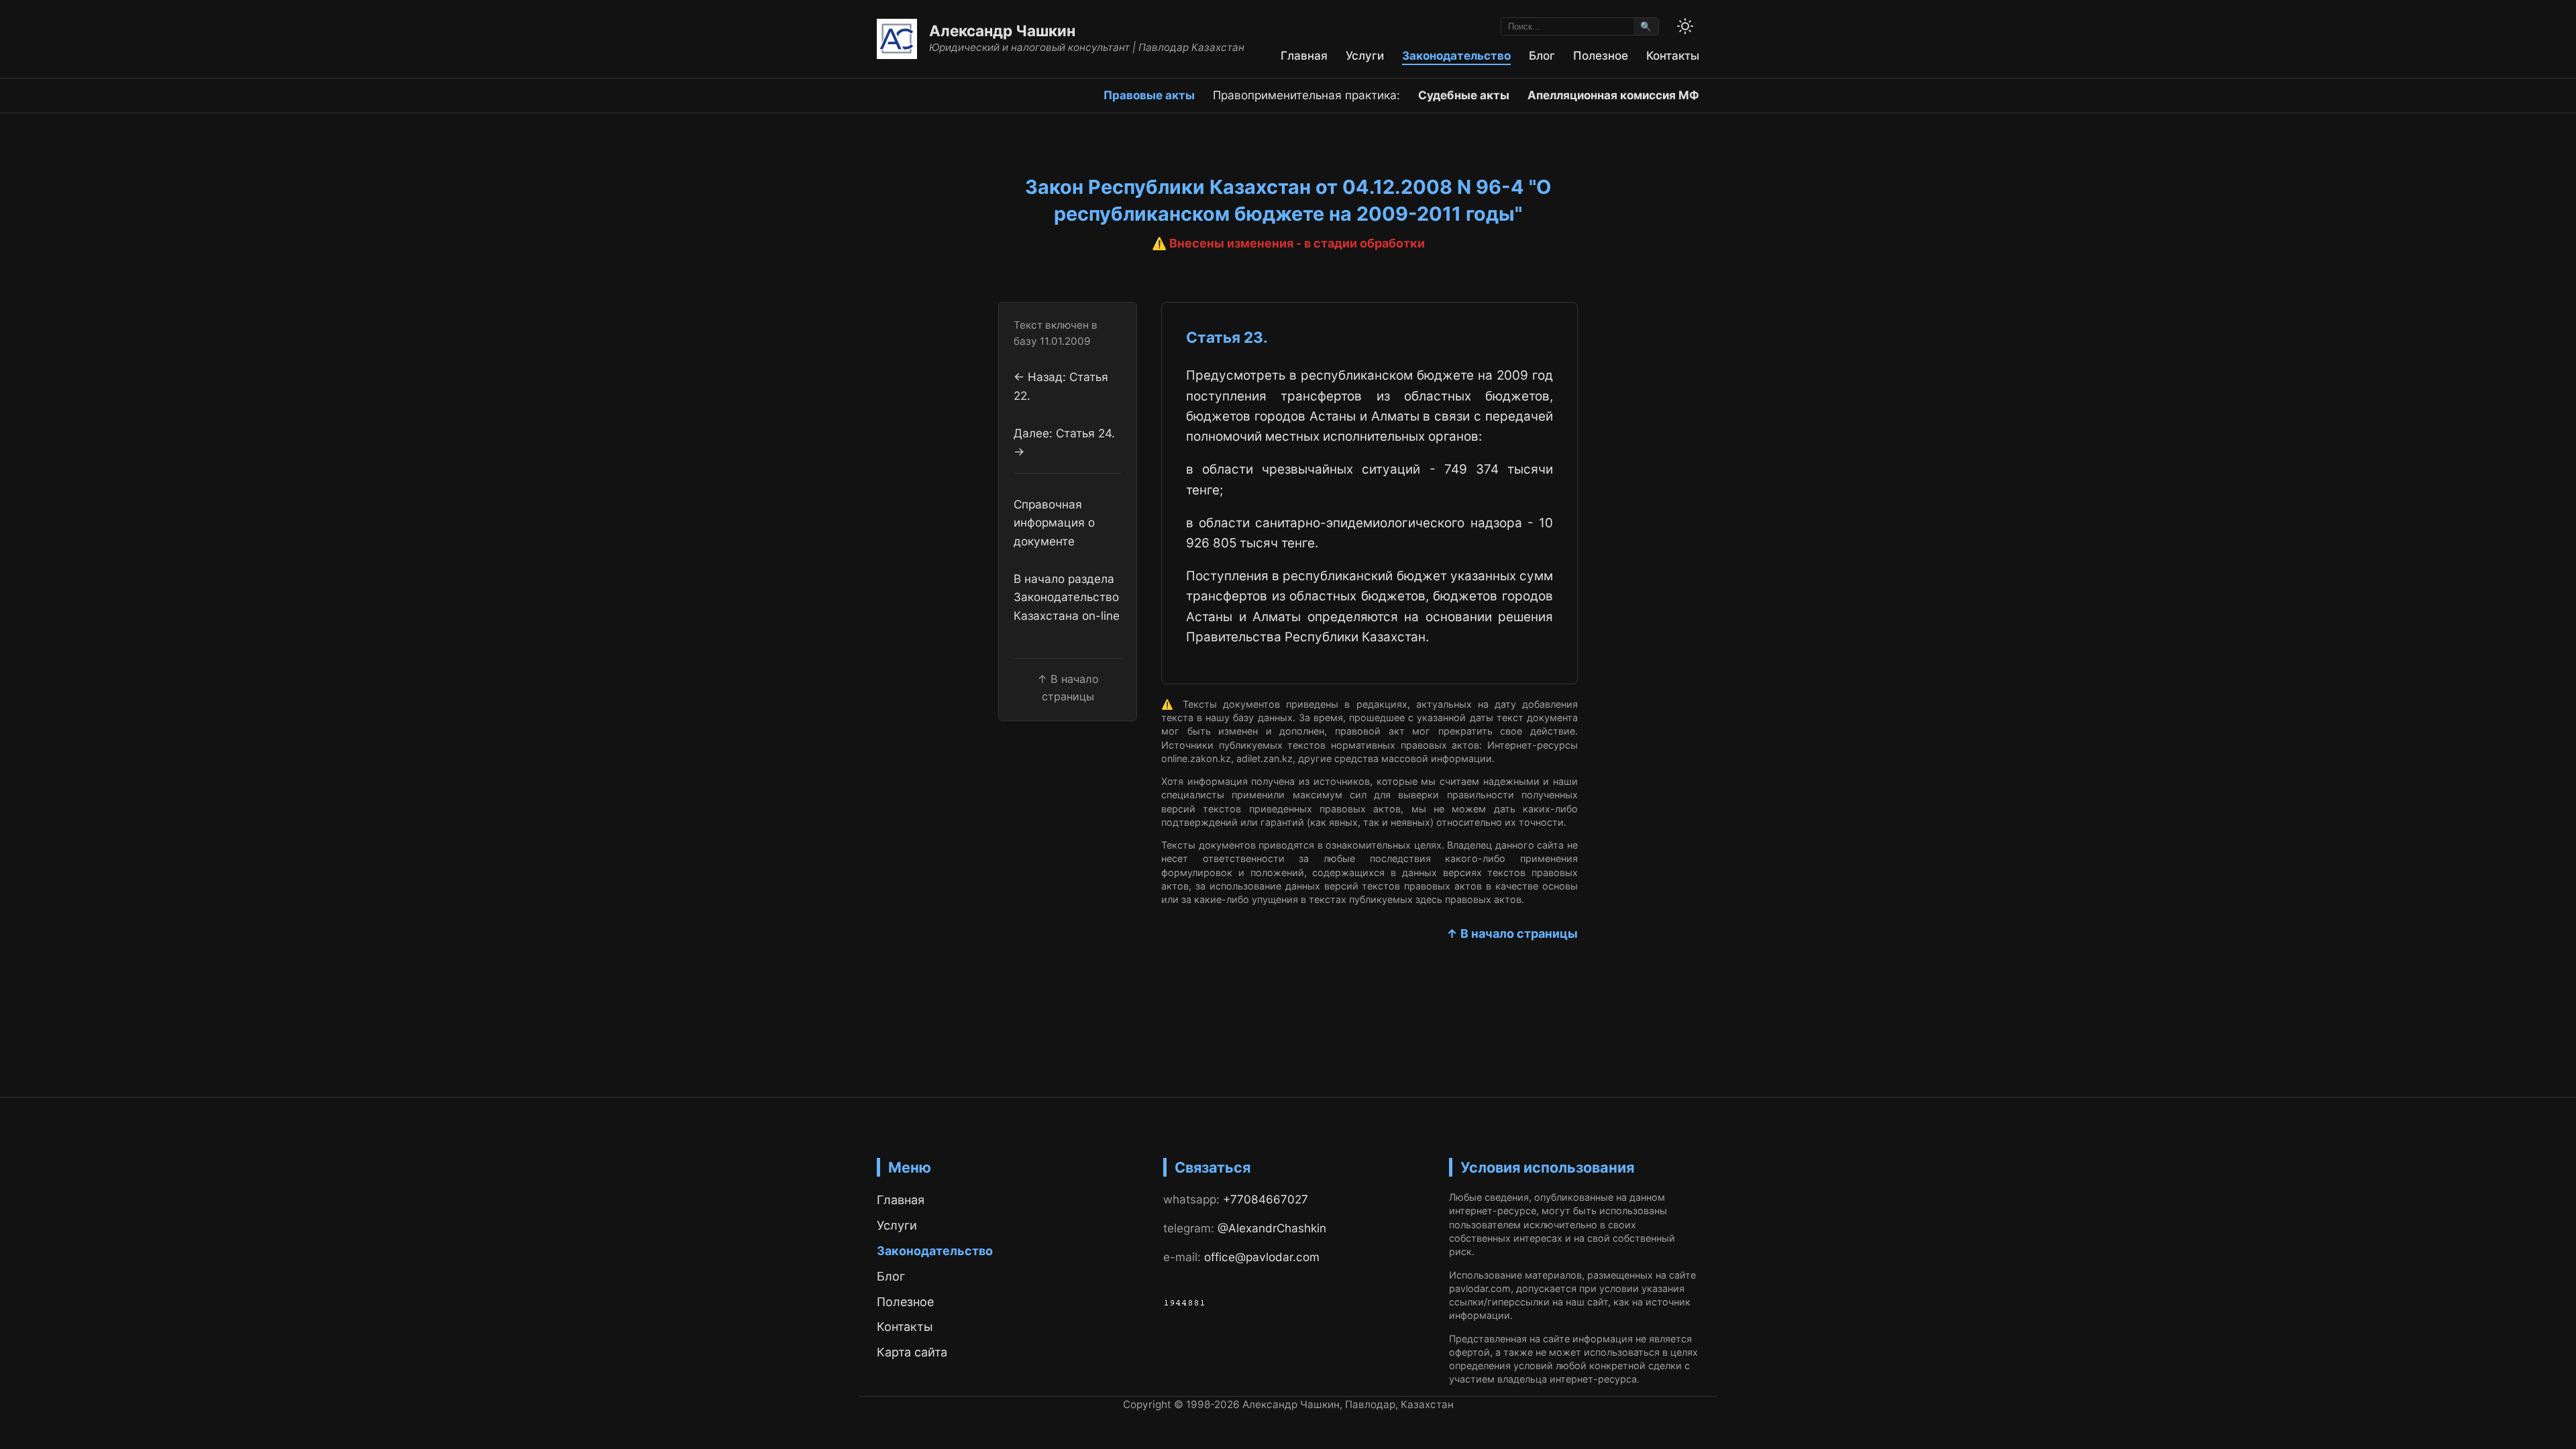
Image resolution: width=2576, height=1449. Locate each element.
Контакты (1673, 55)
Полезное (1601, 55)
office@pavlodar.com (1262, 1257)
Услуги (1365, 55)
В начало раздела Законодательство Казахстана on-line (1067, 597)
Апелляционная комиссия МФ (1613, 95)
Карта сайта (912, 1352)
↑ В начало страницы (1512, 933)
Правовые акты (1149, 95)
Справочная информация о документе (1054, 523)
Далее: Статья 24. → (1064, 442)
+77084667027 (1266, 1199)
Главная (1304, 55)
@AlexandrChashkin (1272, 1228)
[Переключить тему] (1685, 26)
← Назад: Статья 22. (1061, 386)
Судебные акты (1464, 95)
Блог (1542, 55)
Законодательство (1456, 55)
